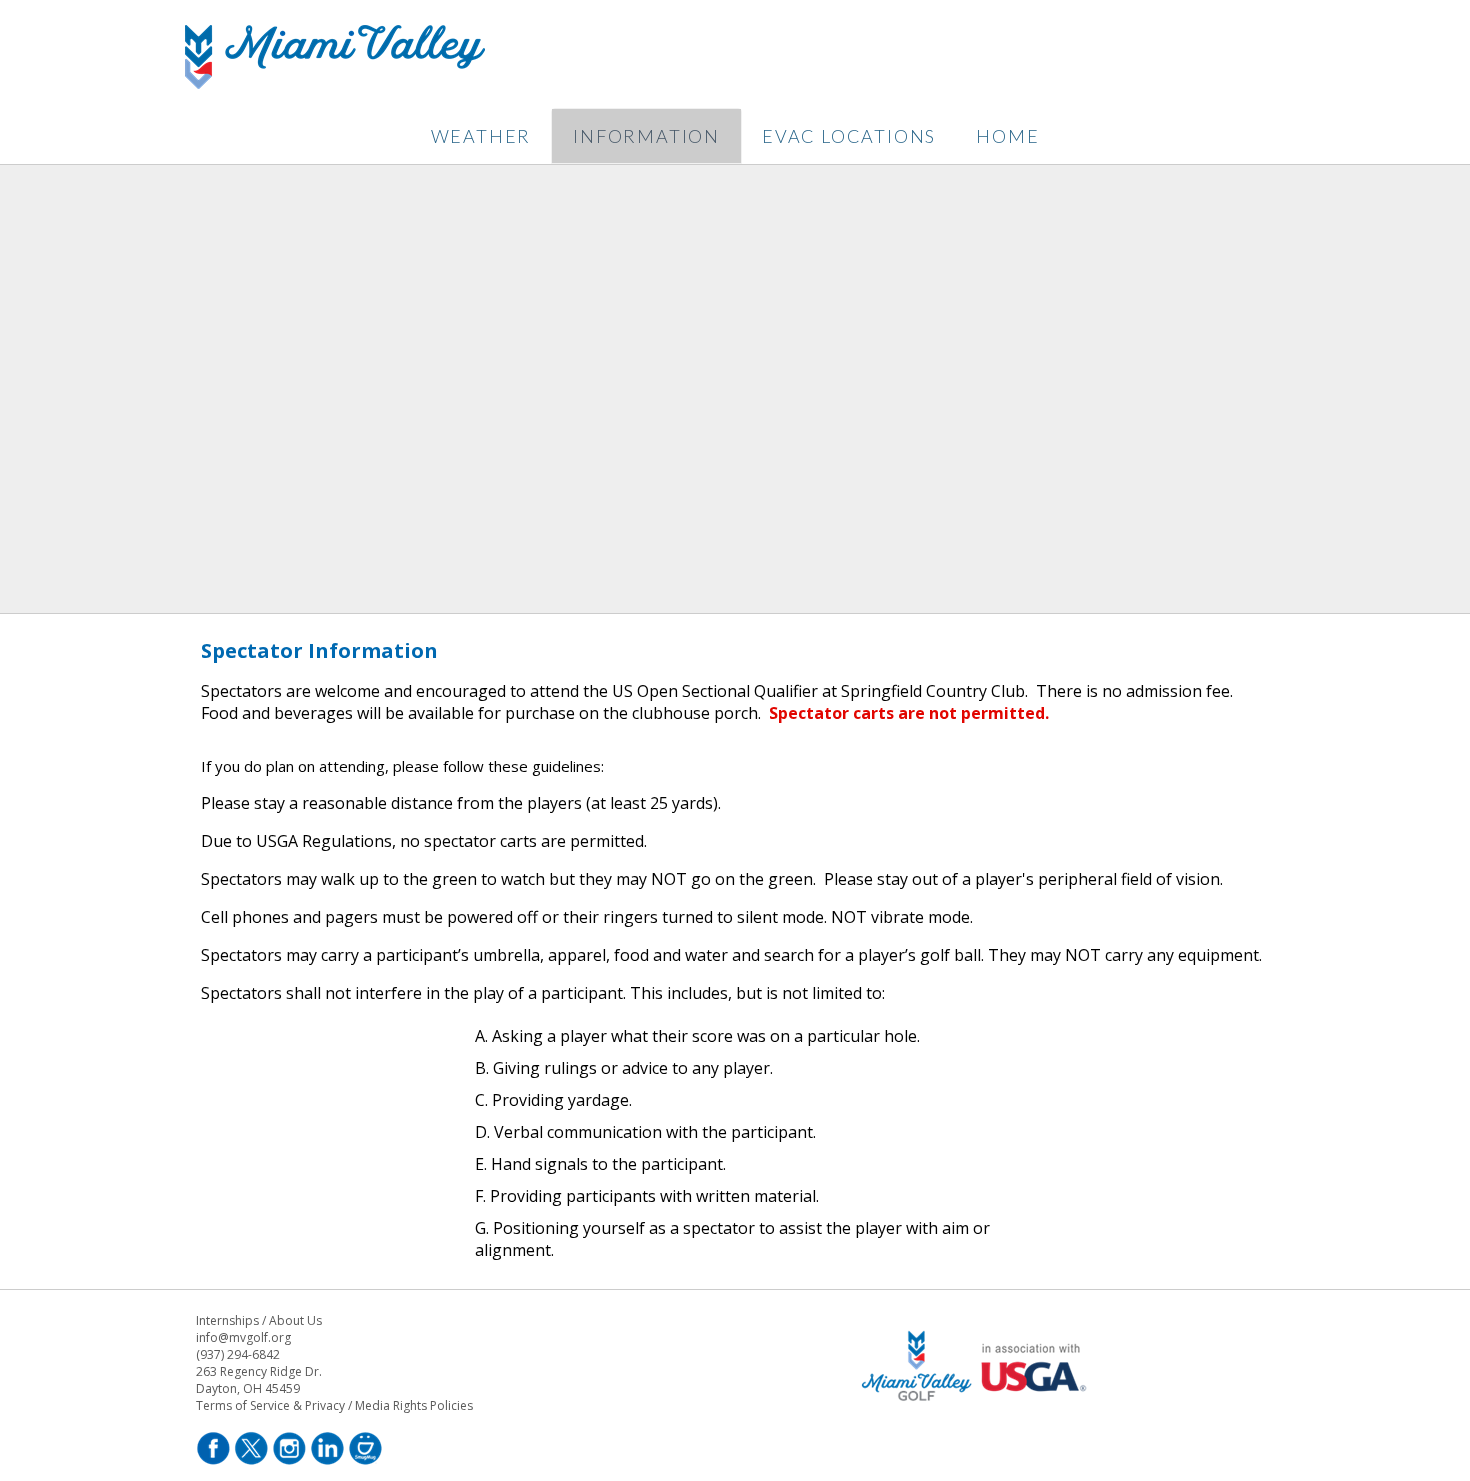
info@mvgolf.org (243, 1337)
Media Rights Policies (414, 1405)
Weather (481, 136)
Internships (227, 1320)
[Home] (335, 83)
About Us (295, 1320)
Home (1007, 136)
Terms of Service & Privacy (270, 1405)
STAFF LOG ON (977, 1426)
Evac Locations (849, 136)
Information (646, 136)
